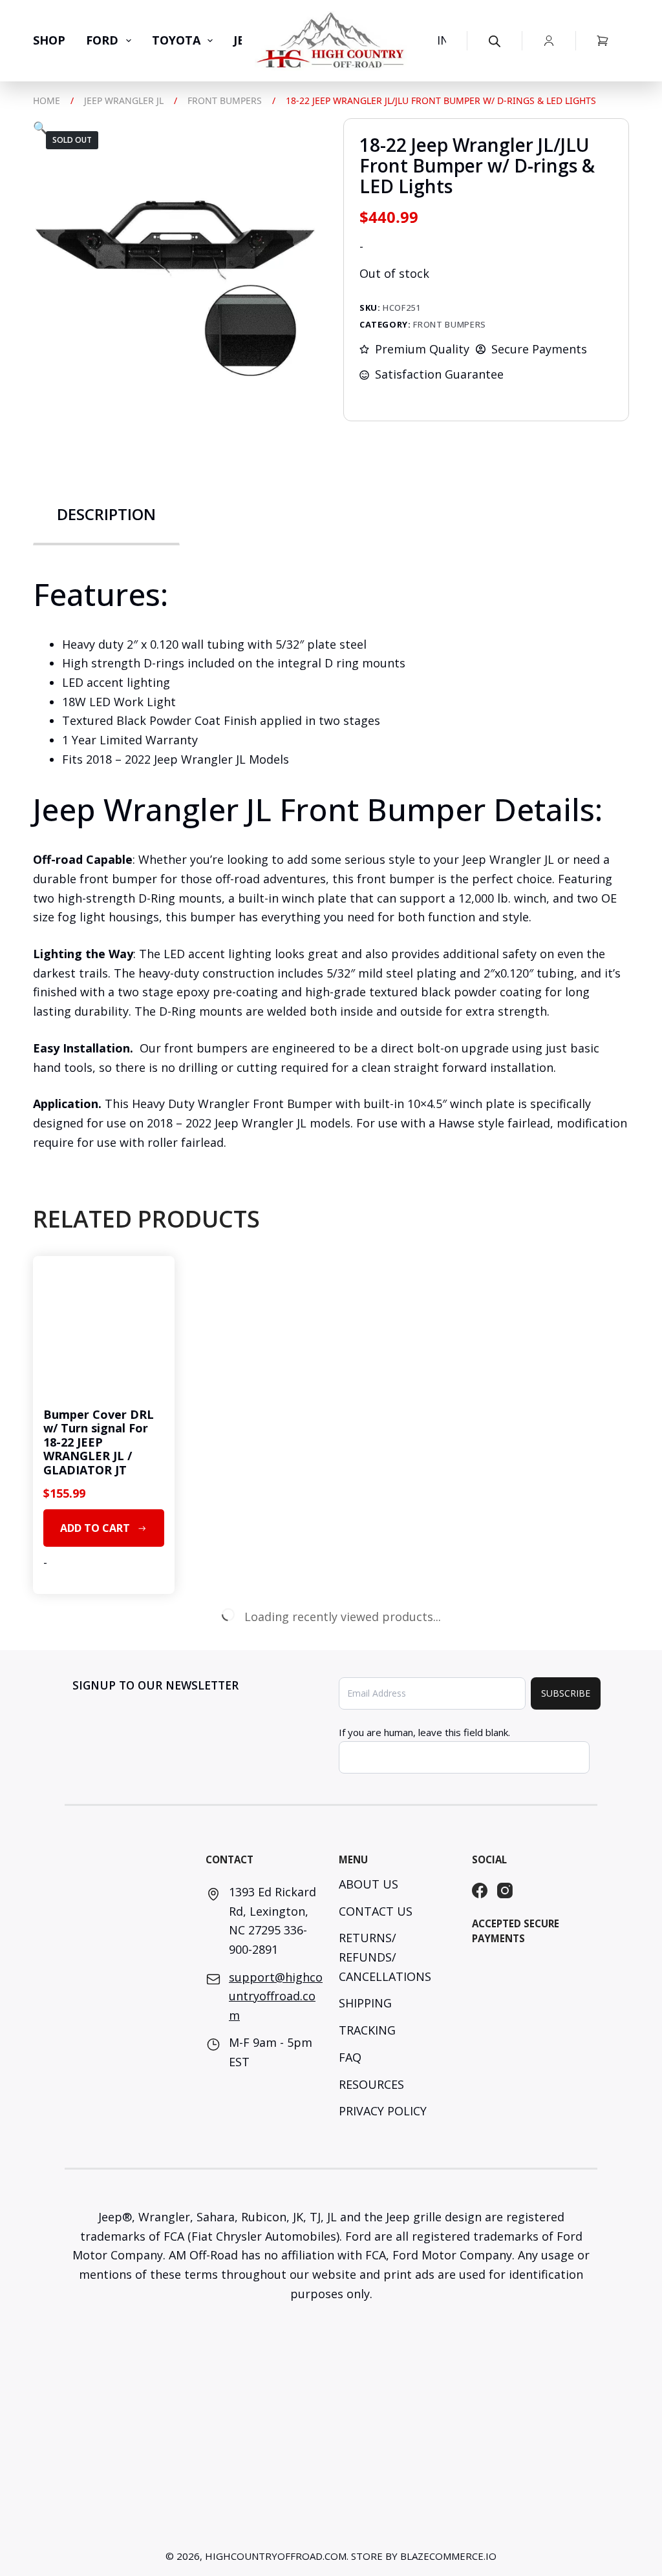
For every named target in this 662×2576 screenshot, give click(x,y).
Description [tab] (106, 514)
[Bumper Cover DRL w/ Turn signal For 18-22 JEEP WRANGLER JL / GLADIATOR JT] (103, 1326)
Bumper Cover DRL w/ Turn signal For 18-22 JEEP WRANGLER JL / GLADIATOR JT (99, 1442)
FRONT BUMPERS (449, 324)
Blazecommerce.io (448, 2556)
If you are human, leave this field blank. (424, 1732)
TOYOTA (176, 40)
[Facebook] (480, 1890)
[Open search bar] (495, 41)
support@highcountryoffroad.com (276, 1996)
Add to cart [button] (95, 1528)
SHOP (49, 40)
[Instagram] (505, 1890)
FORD (102, 40)
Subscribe (566, 1693)
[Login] (549, 41)
